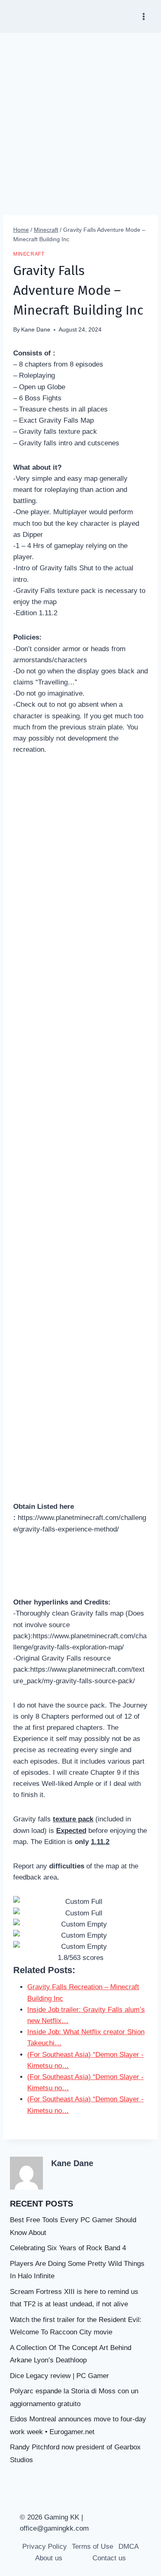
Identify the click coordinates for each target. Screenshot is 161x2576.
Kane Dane (36, 330)
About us (49, 2558)
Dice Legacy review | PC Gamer (59, 2376)
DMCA (129, 2547)
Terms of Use (92, 2547)
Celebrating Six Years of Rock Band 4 (68, 2248)
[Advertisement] (80, 118)
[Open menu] (143, 16)
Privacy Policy (45, 2547)
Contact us (109, 2558)
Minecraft (29, 254)
